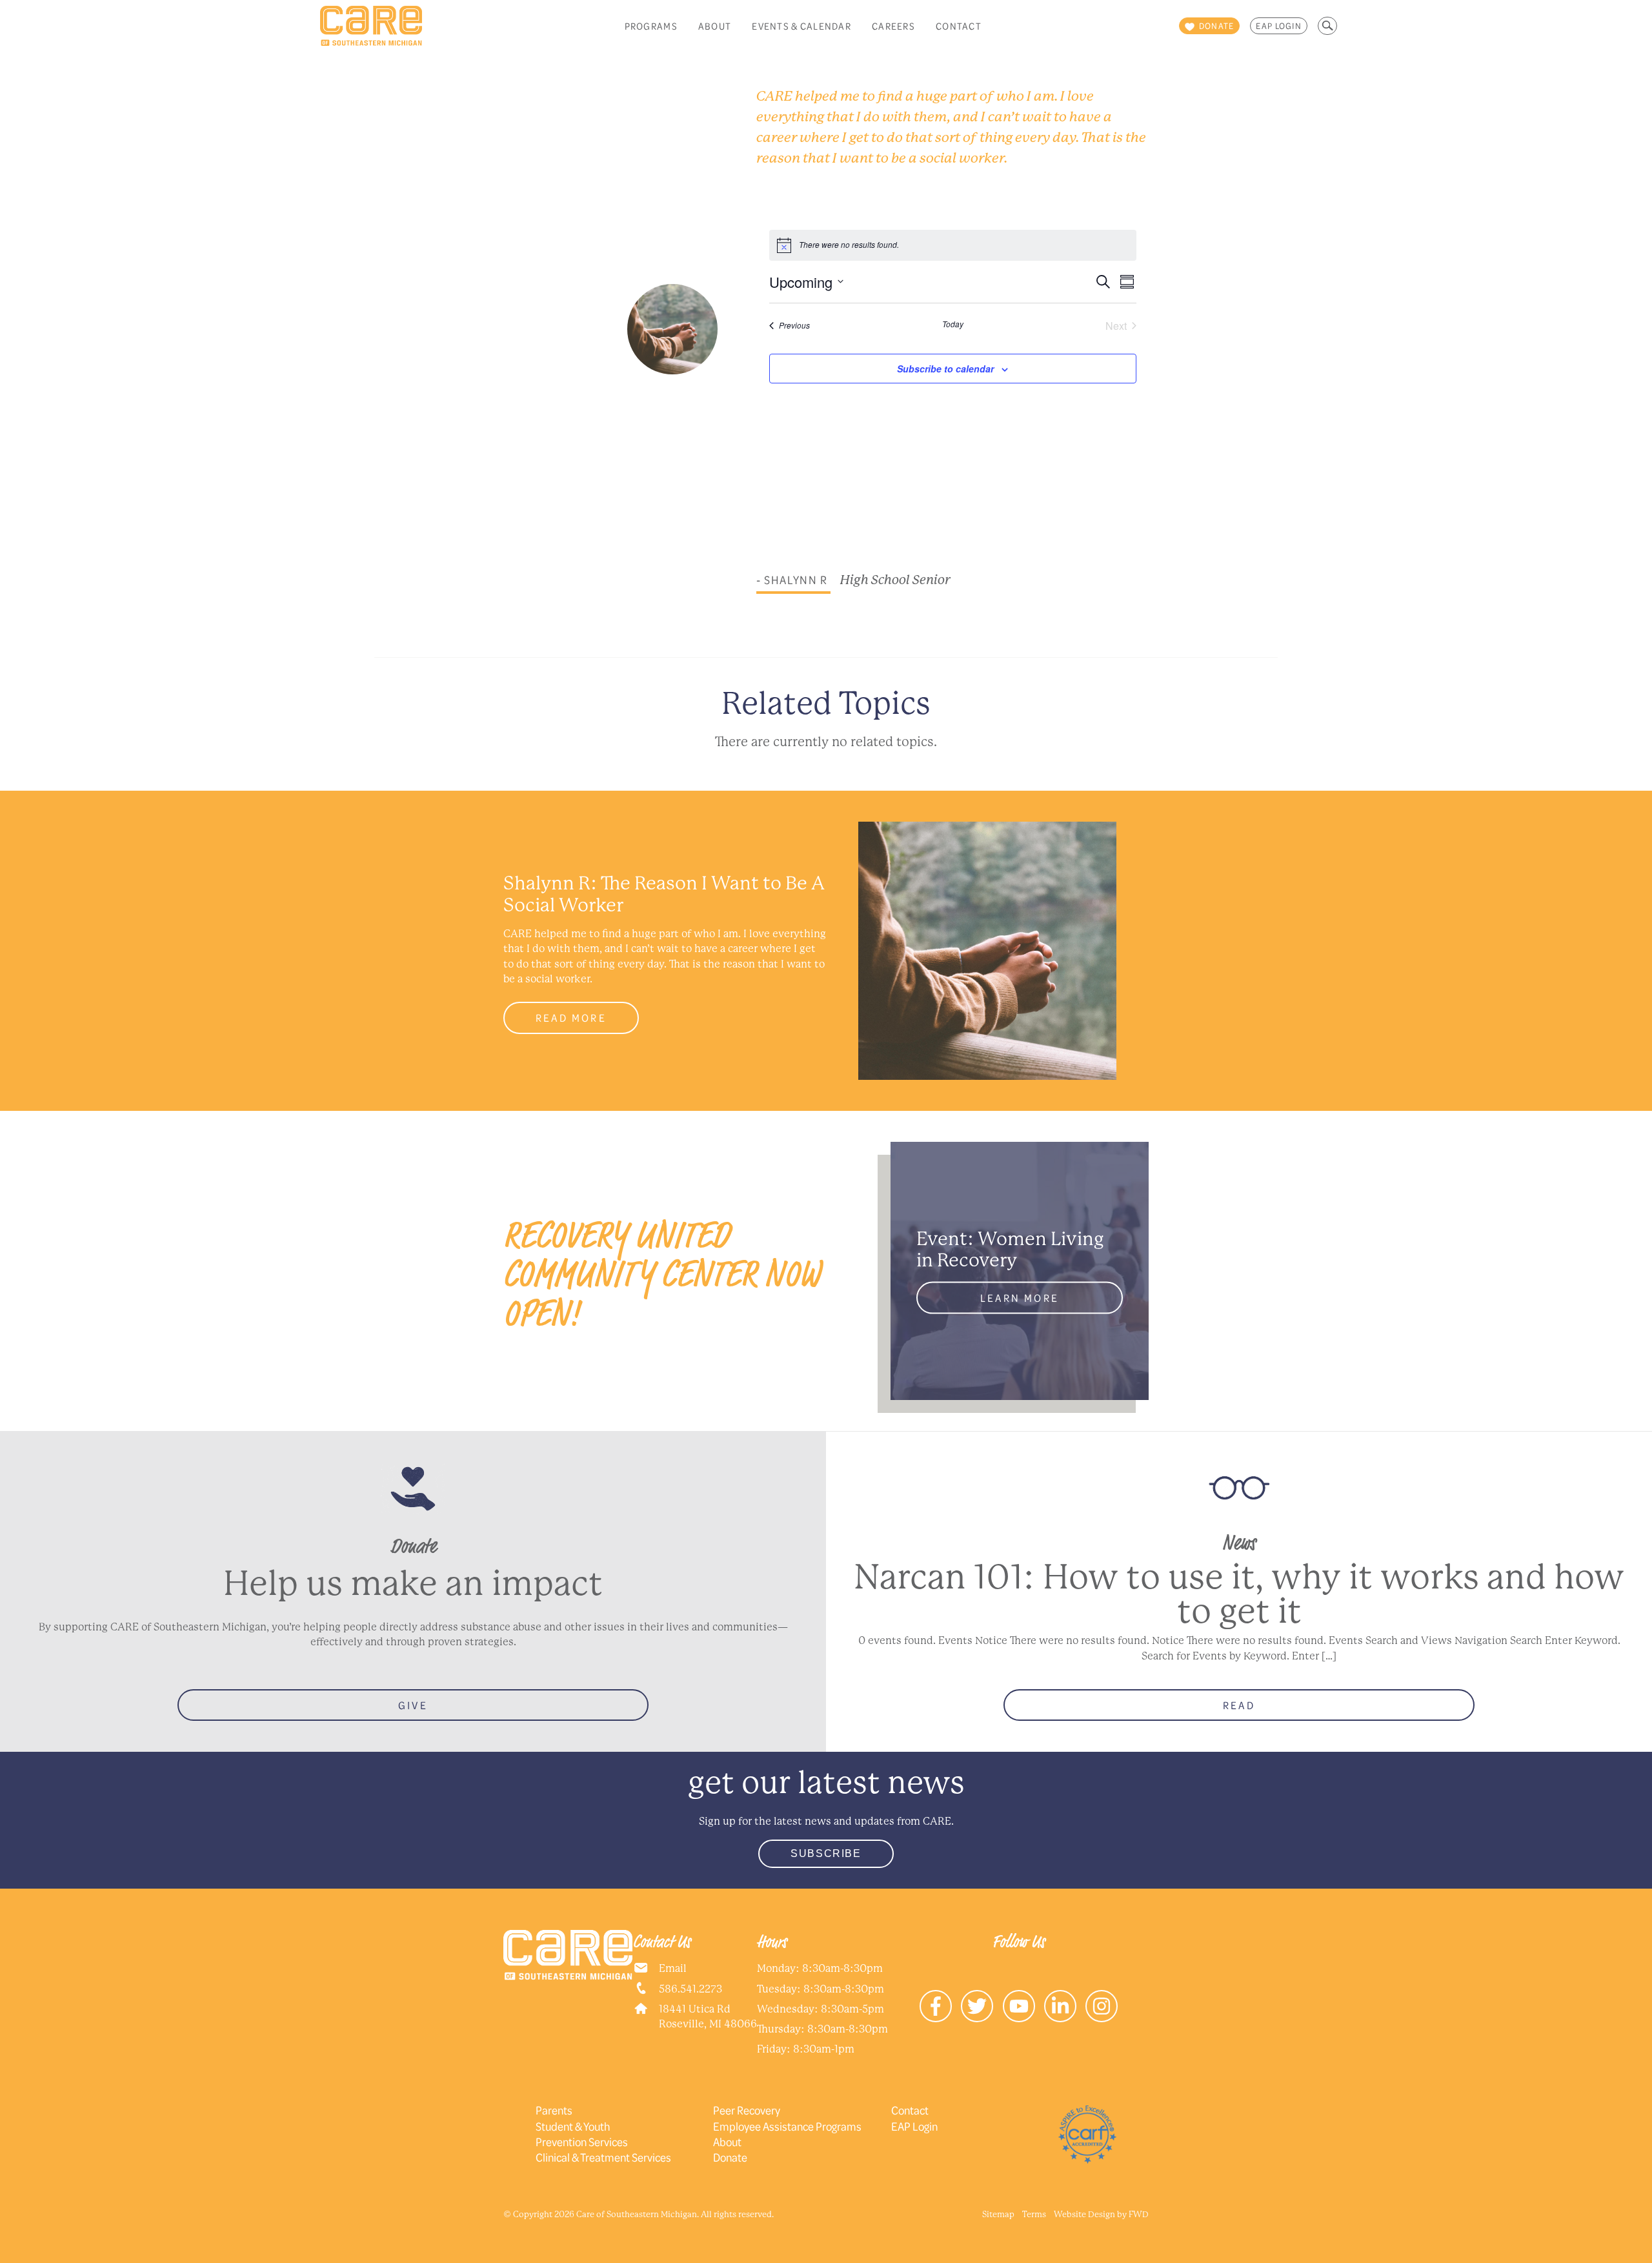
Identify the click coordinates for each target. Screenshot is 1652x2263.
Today (953, 324)
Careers (893, 26)
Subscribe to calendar (945, 369)
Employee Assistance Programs (787, 2126)
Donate (730, 2157)
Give (413, 1705)
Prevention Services (582, 2142)
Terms (1034, 2214)
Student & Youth (573, 2126)
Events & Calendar (801, 26)
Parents (554, 2110)
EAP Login (1279, 26)
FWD (1139, 2214)
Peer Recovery (747, 2110)
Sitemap (998, 2214)
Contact (959, 26)
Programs (651, 26)
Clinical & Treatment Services (603, 2157)
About (715, 26)
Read (1239, 1705)
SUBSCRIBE (826, 1853)
